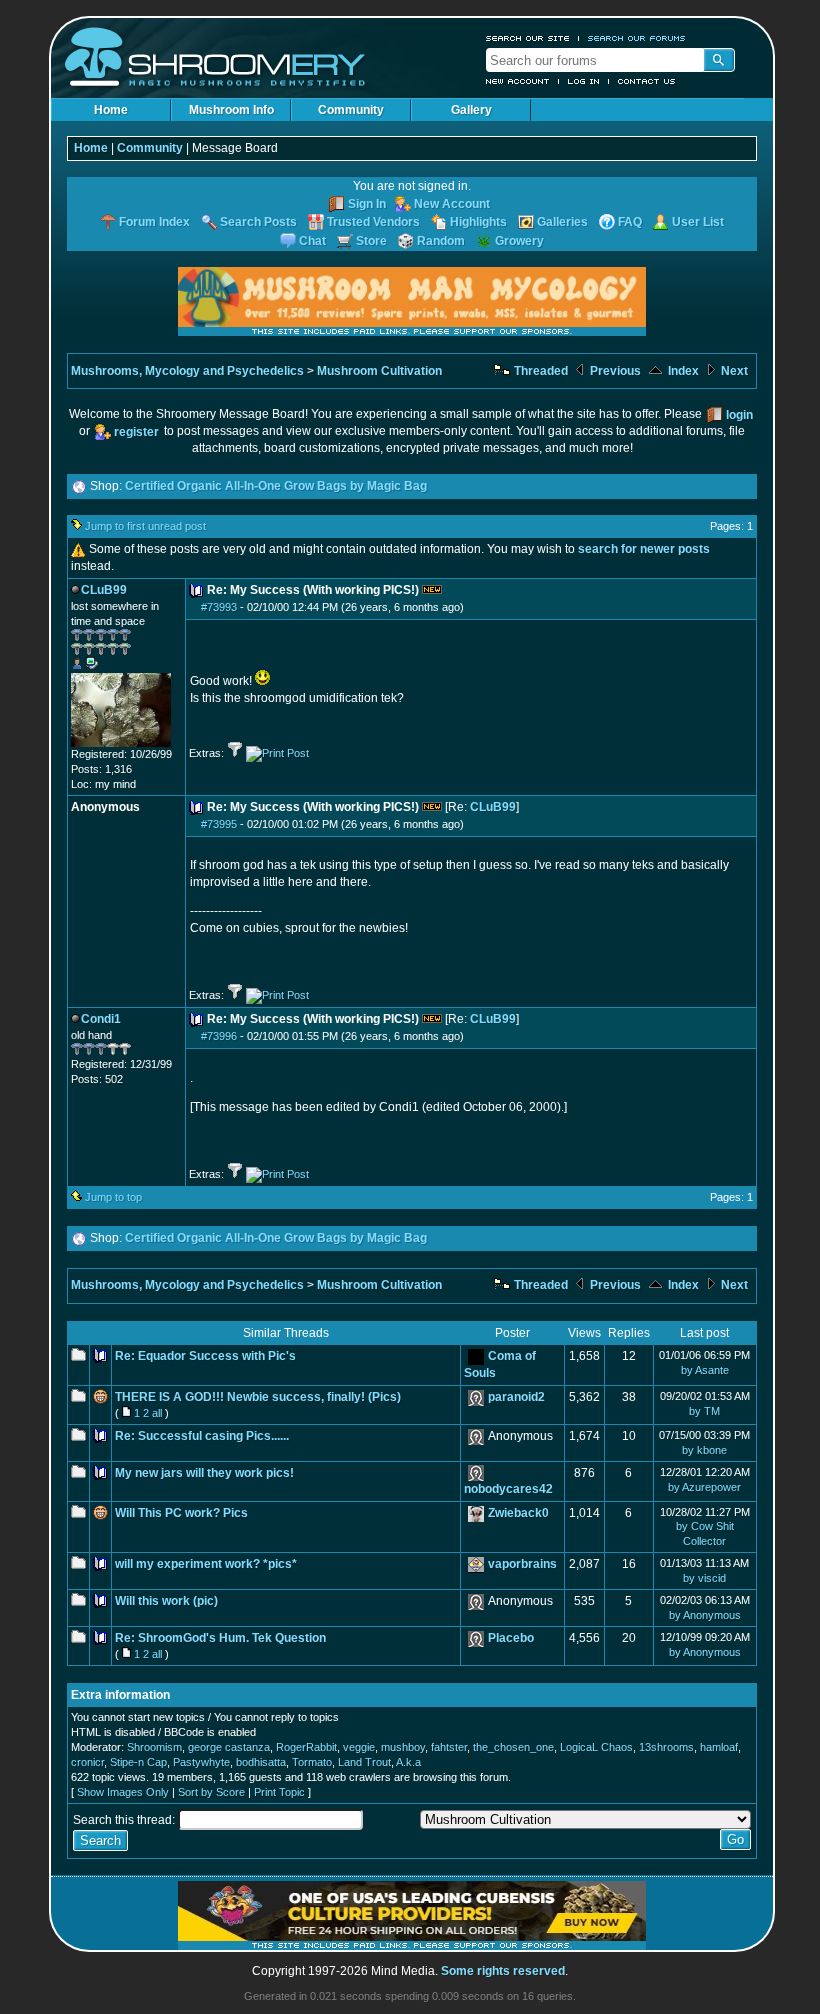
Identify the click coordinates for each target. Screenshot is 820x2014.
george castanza (229, 1747)
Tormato (312, 1762)
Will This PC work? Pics (181, 1513)
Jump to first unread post (145, 526)
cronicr (87, 1762)
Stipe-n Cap (138, 1762)
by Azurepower (704, 1487)
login (739, 415)
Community (351, 110)
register (136, 432)
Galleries (562, 222)
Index (682, 371)
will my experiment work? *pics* (206, 1564)
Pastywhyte (201, 1762)
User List (698, 222)
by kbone (704, 1450)
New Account (518, 81)
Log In (584, 81)
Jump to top (113, 1197)
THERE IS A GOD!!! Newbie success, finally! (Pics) (258, 1397)
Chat (312, 241)
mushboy (403, 1747)
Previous (614, 371)
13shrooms (666, 1747)
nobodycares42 (508, 1489)
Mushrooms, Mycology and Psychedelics (187, 371)
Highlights (478, 222)
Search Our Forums (637, 38)
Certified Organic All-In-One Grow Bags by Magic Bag (276, 486)
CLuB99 (493, 807)
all (157, 1413)
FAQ (630, 222)
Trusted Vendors (373, 222)
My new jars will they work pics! (204, 1473)
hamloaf (719, 1747)
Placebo (511, 1638)
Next (733, 371)
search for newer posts (644, 549)
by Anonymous (705, 1615)
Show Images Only (123, 1792)
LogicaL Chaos (596, 1747)
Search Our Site (528, 38)
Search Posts (258, 222)
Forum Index (154, 222)
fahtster (449, 1747)
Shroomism (154, 1747)
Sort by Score (211, 1792)
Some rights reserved (503, 1971)
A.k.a (408, 1762)
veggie (359, 1747)
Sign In (367, 204)
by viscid (704, 1578)
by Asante (705, 1370)
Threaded (539, 371)
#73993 (219, 607)
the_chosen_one (513, 1747)
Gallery (471, 110)
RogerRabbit (306, 1747)
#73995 (219, 824)
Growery (519, 241)
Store (371, 241)
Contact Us (647, 81)
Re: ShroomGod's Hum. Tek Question (220, 1638)
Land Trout (364, 1762)
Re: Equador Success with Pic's (205, 1356)
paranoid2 (516, 1397)
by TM (704, 1411)
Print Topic (279, 1792)
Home (111, 110)
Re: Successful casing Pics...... (202, 1436)
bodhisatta (261, 1762)
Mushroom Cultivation (379, 371)
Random (441, 241)
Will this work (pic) (166, 1601)
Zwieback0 (518, 1513)
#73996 (219, 1036)
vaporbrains (522, 1564)
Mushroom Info (231, 110)
